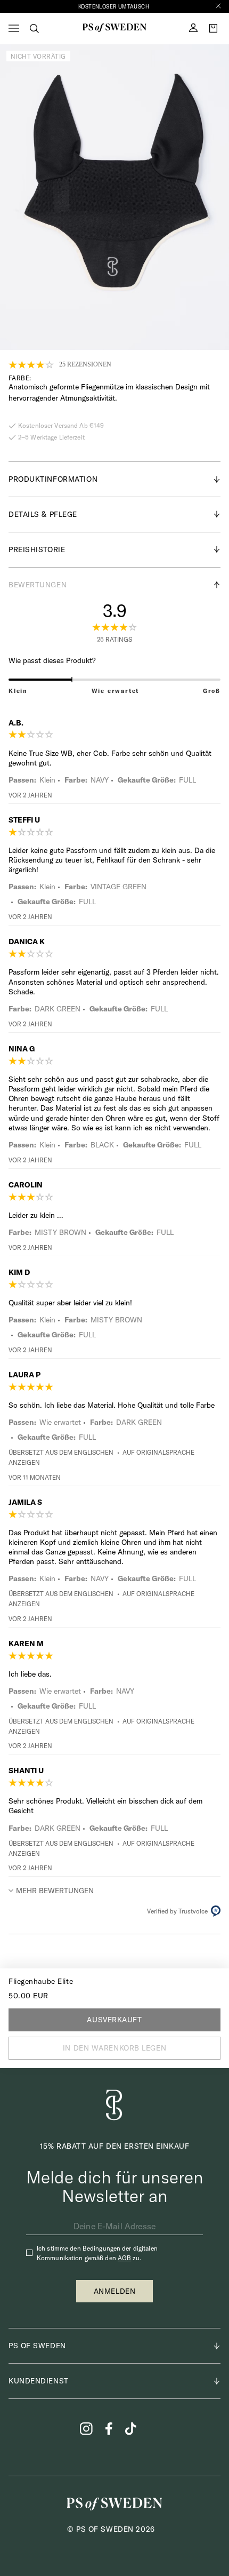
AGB (124, 2258)
